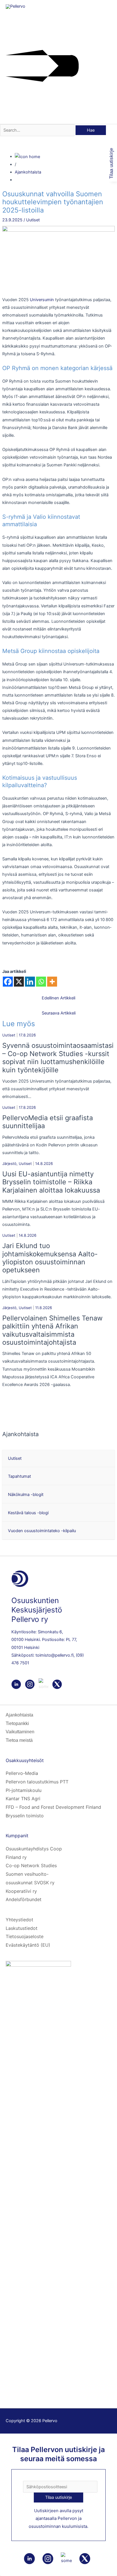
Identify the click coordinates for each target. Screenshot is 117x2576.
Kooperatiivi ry (21, 1891)
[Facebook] (8, 982)
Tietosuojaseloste (25, 1936)
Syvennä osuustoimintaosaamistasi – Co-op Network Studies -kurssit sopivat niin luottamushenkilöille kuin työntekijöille (58, 1058)
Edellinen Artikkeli (58, 998)
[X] (19, 982)
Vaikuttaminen (20, 1732)
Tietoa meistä (19, 1740)
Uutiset (33, 220)
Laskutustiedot (22, 1928)
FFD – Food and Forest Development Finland (53, 1807)
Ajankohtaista (28, 172)
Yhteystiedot (19, 1920)
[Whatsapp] (41, 982)
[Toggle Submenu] (109, 1459)
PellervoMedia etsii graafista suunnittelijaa (48, 1122)
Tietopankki (17, 1723)
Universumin (42, 300)
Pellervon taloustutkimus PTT (37, 1782)
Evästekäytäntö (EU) (28, 1945)
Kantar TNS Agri (23, 1799)
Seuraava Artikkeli (59, 1013)
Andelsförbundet (24, 1899)
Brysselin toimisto (25, 1816)
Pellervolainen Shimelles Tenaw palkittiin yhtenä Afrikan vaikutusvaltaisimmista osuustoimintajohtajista (52, 1330)
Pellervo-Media (22, 1773)
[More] (52, 982)
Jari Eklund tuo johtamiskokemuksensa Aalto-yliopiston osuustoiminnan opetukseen (50, 1258)
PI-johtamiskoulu (24, 1790)
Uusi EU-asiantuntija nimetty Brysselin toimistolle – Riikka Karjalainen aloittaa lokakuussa (51, 1182)
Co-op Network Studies (31, 1865)
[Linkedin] (30, 982)
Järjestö (9, 1164)
